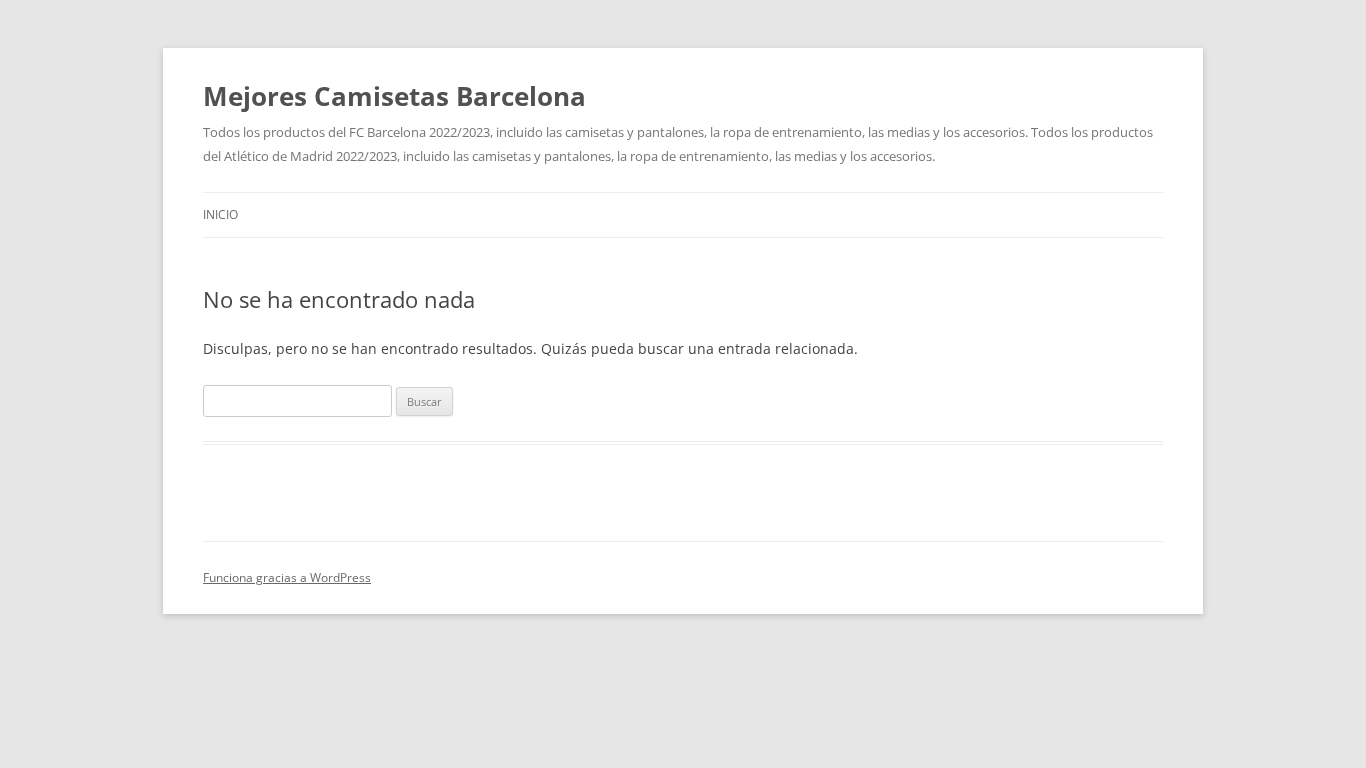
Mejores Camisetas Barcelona (394, 96)
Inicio (220, 214)
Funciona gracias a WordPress (287, 577)
